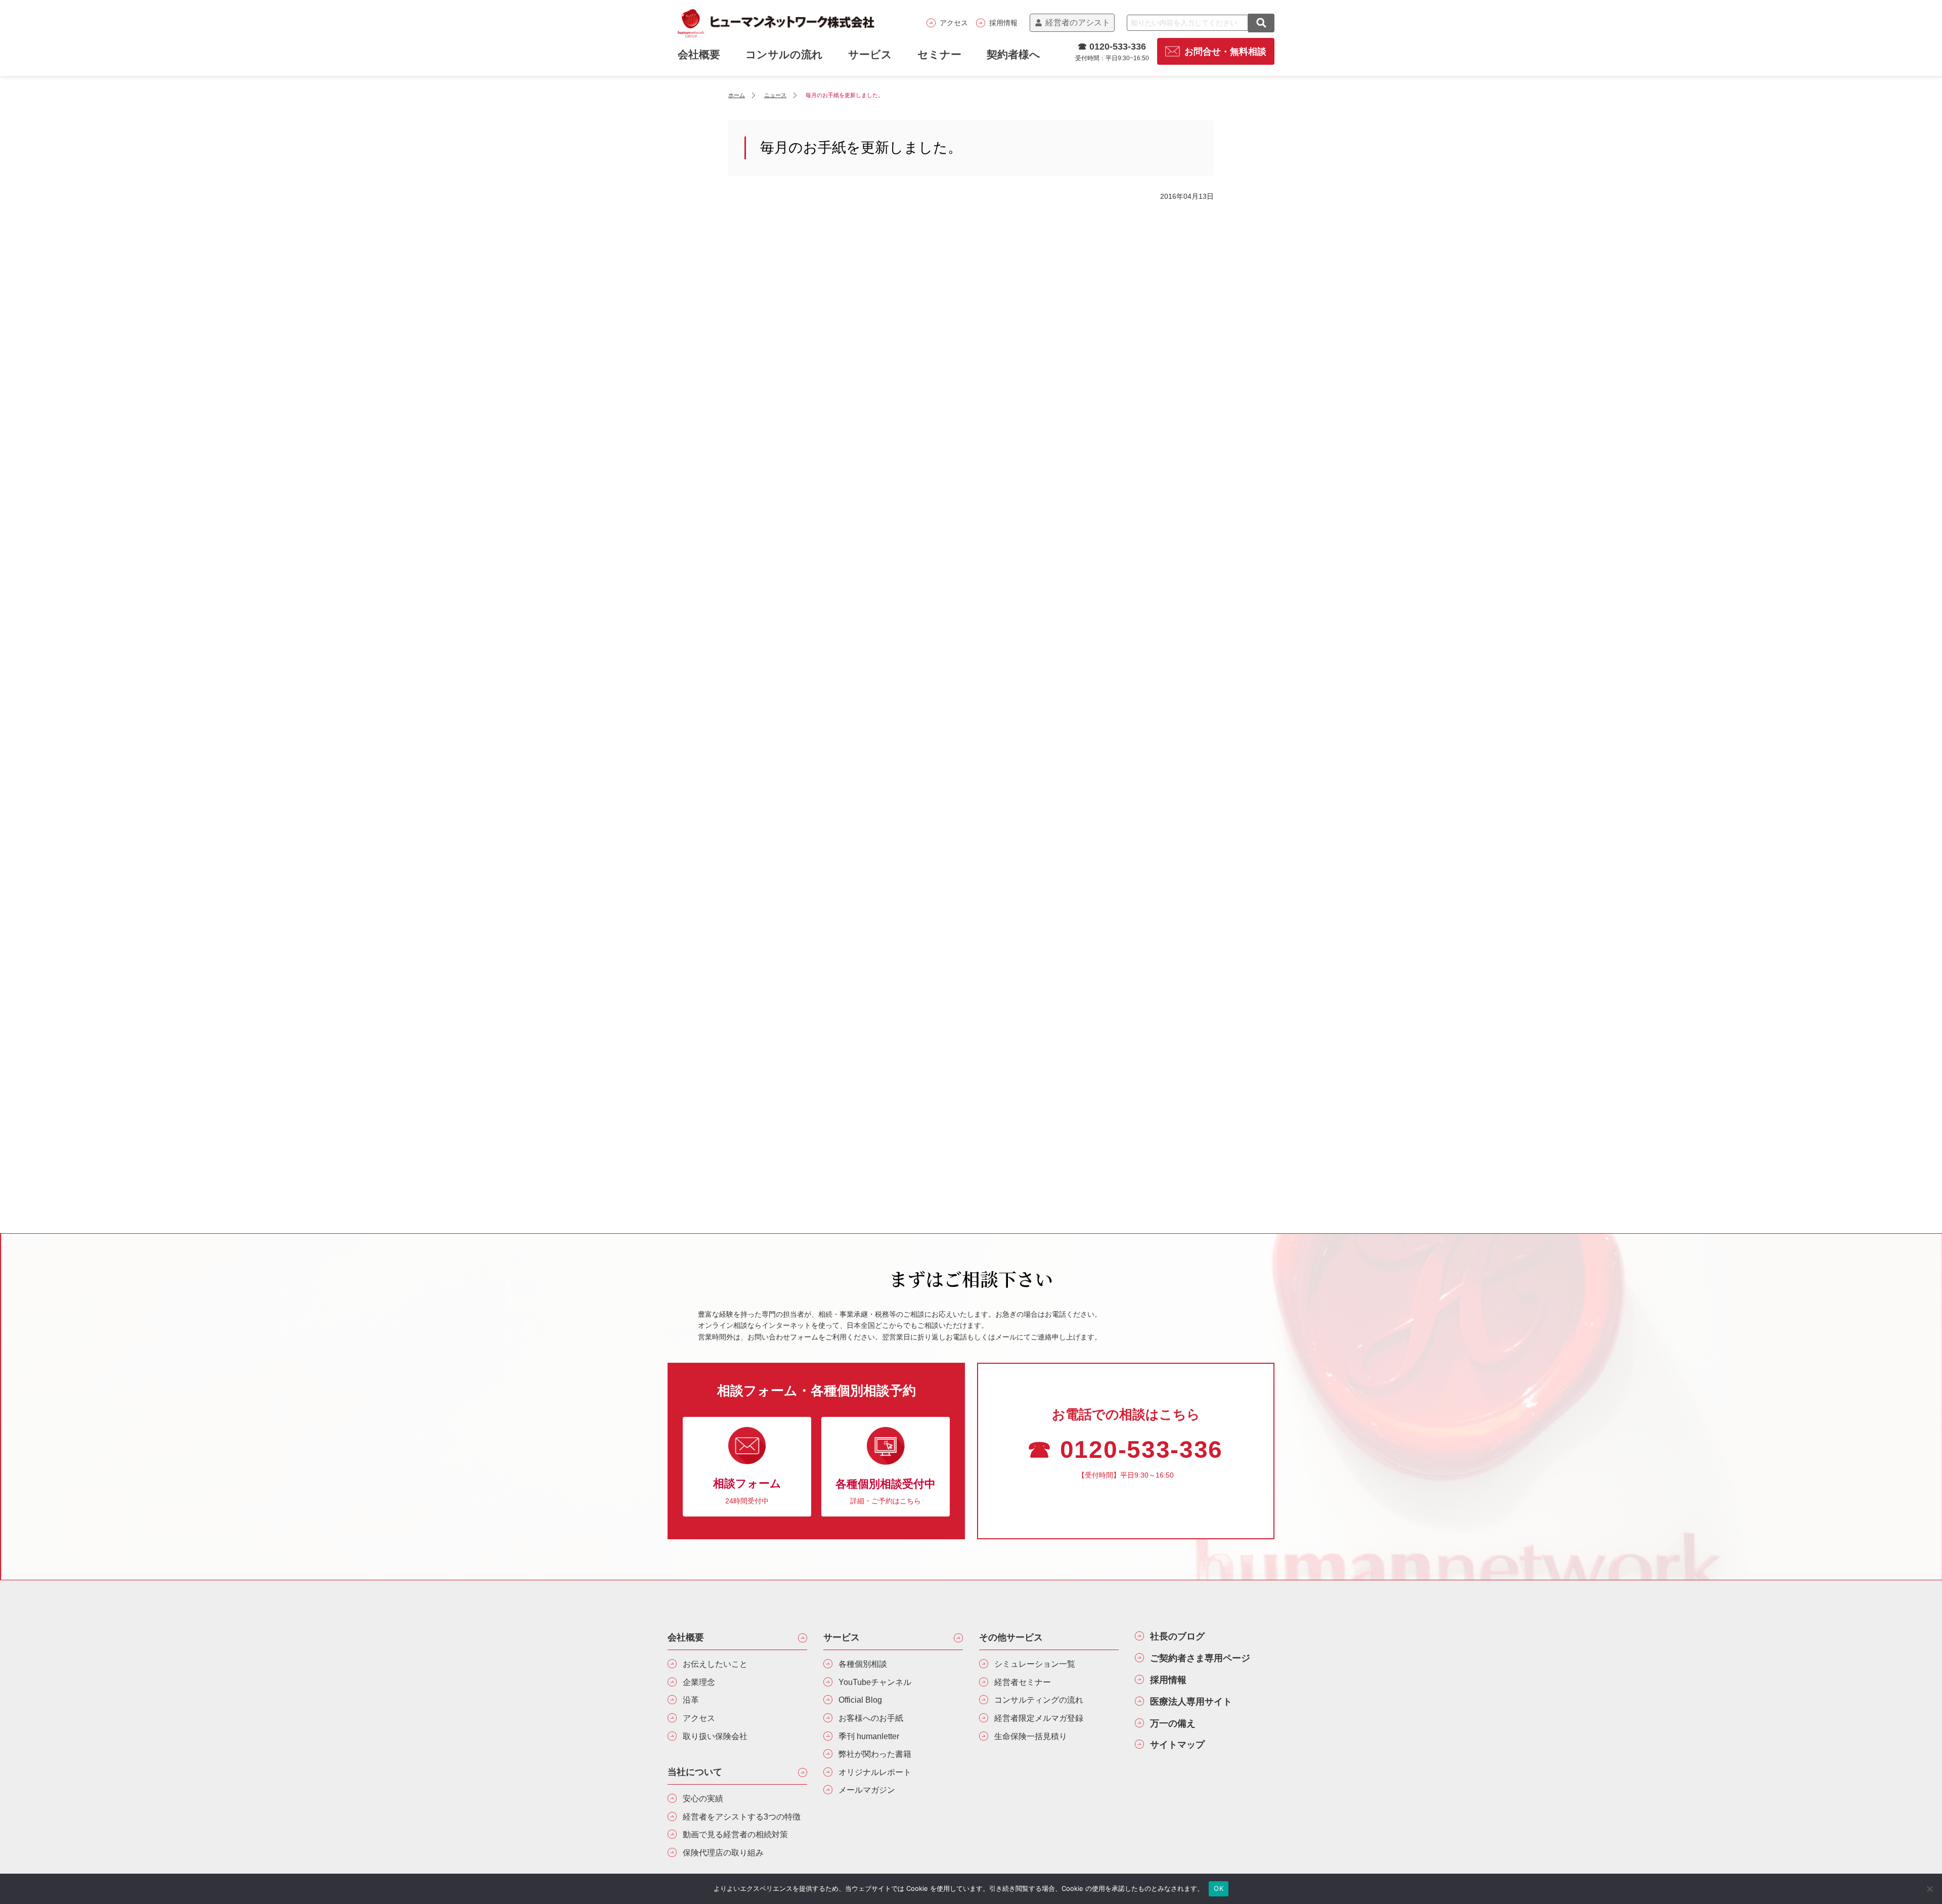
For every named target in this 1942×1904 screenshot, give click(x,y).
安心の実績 (703, 1799)
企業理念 (699, 1682)
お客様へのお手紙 (871, 1718)
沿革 (691, 1700)
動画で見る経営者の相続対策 (735, 1834)
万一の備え (1173, 1723)
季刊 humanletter (869, 1736)
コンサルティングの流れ (1039, 1700)
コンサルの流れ (784, 54)
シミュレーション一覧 (1035, 1664)
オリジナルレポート (875, 1772)
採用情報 (1003, 23)
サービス (870, 54)
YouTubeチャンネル (875, 1682)
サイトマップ (1177, 1745)
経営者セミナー (1023, 1682)
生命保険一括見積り (1031, 1736)
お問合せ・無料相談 (1225, 52)
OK (1219, 1888)
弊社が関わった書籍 (875, 1754)
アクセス (954, 23)
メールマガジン (867, 1790)
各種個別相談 (863, 1664)
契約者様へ (1013, 54)
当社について (695, 1772)
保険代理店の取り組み (723, 1853)
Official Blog (860, 1700)
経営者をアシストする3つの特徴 (742, 1817)
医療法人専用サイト (1191, 1702)
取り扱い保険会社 (715, 1736)
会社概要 (686, 1637)
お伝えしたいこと (715, 1664)
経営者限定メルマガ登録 (1039, 1718)
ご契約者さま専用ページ (1200, 1658)
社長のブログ (1177, 1636)
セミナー (939, 54)
